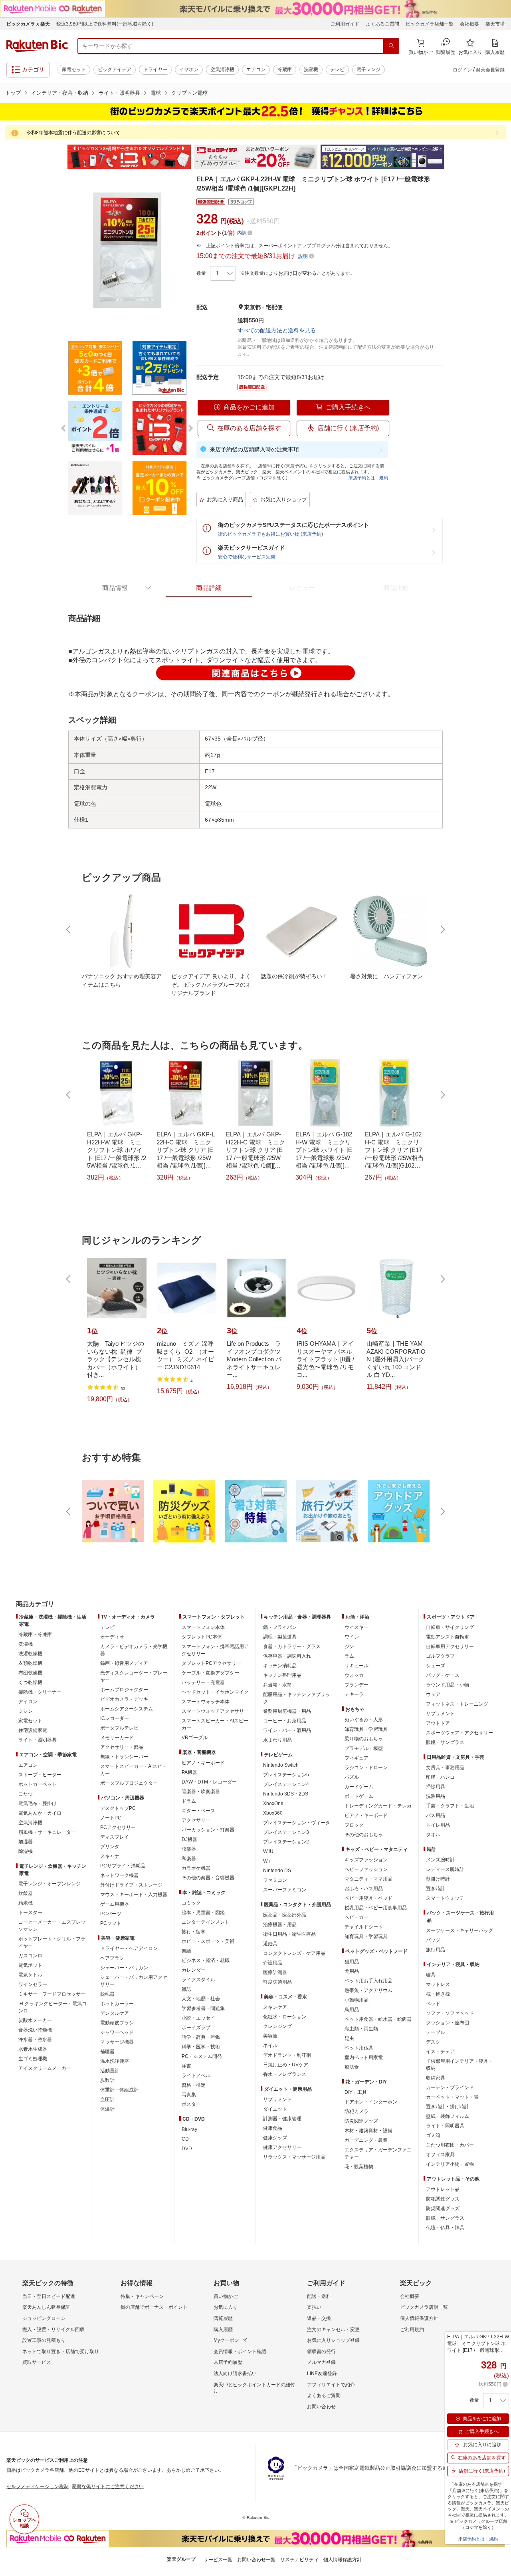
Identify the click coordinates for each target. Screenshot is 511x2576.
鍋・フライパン (280, 1627)
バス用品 (436, 1815)
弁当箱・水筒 (277, 1685)
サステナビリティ (299, 2560)
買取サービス (37, 2362)
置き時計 (436, 1889)
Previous (60, 157)
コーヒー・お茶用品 (285, 1721)
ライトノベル (196, 2075)
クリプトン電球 (189, 93)
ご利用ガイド (345, 24)
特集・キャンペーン (142, 2296)
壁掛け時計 (438, 1879)
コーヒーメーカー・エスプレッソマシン (52, 1926)
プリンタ (110, 1847)
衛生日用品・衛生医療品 (289, 1934)
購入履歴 (223, 2330)
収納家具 (436, 2078)
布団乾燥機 (30, 1673)
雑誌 (186, 1989)
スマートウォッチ (445, 1898)
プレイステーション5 (286, 1775)
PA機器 (189, 1772)
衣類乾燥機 (30, 1663)
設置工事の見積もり (44, 2340)
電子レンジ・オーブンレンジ (50, 1884)
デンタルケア (115, 2013)
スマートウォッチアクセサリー (215, 1711)
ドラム (189, 1801)
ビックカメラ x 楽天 (28, 24)
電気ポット (30, 1965)
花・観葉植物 (359, 2167)
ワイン (352, 1637)
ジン (349, 1646)
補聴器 (107, 2052)
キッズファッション (366, 1860)
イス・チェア (440, 2052)
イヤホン (189, 70)
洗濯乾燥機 (30, 1654)
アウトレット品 (443, 2189)
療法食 (352, 2067)
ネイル (270, 2046)
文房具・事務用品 (445, 1768)
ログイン (462, 70)
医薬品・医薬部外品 (285, 1915)
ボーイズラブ (196, 2028)
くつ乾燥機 (30, 1682)
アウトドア (438, 1723)
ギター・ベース (198, 1811)
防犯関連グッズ (443, 2199)
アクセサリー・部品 (122, 1747)
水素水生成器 (33, 2049)
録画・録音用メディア (124, 1663)
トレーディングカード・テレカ (378, 1806)
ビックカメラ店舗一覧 (430, 24)
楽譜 (186, 1951)
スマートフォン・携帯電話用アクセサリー (215, 1650)
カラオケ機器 (196, 1868)
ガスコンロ (30, 1956)
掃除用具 (436, 1787)
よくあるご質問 (382, 24)
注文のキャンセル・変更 (333, 2330)
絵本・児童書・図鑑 (203, 1913)
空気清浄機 (222, 70)
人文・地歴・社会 (201, 1999)
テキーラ (354, 1694)
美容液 (270, 2036)
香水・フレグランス (285, 2074)
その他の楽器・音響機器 (208, 1878)
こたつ (26, 1794)
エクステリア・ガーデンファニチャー (378, 2153)
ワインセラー (33, 1984)
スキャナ (110, 1856)
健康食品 (273, 2128)
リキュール (357, 1666)
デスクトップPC (118, 1808)
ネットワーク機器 (119, 1875)
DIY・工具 (356, 2092)
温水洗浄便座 (115, 2061)
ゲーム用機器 (115, 1904)
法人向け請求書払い (235, 2373)
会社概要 (469, 24)
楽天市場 (495, 24)
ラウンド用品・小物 (448, 1685)
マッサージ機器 (117, 2042)
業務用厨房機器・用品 (287, 1711)
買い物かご (226, 2296)
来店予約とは (362, 478)
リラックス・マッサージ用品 (294, 2157)
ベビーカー (357, 1917)
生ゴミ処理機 (33, 2059)
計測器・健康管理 (282, 2119)
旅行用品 (436, 1950)
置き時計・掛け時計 (448, 2107)
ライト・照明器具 (119, 93)
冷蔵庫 (285, 70)
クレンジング (277, 2026)
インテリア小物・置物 (450, 2164)
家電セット (74, 70)
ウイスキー (357, 1627)
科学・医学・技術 (201, 2047)
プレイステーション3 (286, 1832)
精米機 (26, 1903)
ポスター (191, 2104)
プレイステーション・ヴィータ (297, 1823)
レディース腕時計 (445, 1869)
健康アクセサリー (282, 2147)
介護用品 (273, 1963)
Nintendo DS (277, 1871)
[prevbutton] (69, 930)
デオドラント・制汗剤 (287, 2055)
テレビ (337, 70)
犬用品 (352, 1971)
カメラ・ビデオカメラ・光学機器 (134, 1650)
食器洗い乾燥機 (35, 2030)
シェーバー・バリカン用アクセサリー (134, 1981)
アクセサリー (196, 1820)
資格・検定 (194, 2085)
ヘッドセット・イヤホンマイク (215, 1692)
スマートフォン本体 (203, 1627)
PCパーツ (111, 1914)
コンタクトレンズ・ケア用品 (294, 1953)
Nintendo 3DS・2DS (286, 1794)
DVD (187, 2149)
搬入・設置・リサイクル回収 (53, 2330)
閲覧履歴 (223, 2318)
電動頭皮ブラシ (117, 2023)
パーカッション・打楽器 (208, 1830)
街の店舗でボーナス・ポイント (154, 2307)
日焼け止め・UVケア (286, 2065)
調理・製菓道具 (280, 1637)
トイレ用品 (438, 1825)
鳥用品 (352, 2010)
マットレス (438, 1984)
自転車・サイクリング (450, 1627)
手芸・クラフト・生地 (450, 1806)
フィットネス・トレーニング (457, 1704)
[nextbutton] (442, 930)
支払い (314, 2307)
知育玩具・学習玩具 (366, 1729)
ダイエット (275, 2109)
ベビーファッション (366, 1869)
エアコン (256, 70)
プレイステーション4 (286, 1784)
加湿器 (26, 1842)
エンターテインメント (206, 1922)
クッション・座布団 (448, 2023)
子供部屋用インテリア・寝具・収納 (460, 2065)
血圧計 (107, 2099)
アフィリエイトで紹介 (331, 2385)
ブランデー (357, 1685)
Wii (266, 1861)
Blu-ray (189, 2129)
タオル (433, 1835)
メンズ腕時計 (440, 1860)
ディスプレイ (115, 1837)
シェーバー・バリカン (124, 1968)
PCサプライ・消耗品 (123, 1866)
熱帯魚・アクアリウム (368, 1990)
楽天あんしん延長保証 (46, 2307)
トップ (13, 93)
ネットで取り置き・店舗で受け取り (61, 2352)
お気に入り (226, 2307)
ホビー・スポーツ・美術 (208, 1941)
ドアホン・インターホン (371, 2102)
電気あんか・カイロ (40, 1813)
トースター (30, 1913)
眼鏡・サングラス (445, 1742)
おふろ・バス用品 (364, 1889)
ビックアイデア (115, 70)
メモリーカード (117, 1738)
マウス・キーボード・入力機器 (134, 1895)
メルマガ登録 (321, 2362)
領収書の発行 (321, 2352)
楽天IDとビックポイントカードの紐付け (254, 2388)
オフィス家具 (440, 2155)
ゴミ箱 (433, 2135)
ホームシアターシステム (127, 1709)
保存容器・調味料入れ (287, 1656)
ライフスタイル (198, 1980)
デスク (433, 2042)
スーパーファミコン (285, 1890)
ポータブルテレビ (119, 1728)
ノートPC (111, 1818)
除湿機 (26, 1851)
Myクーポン (226, 2340)
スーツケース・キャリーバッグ (460, 1931)
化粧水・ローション (285, 2017)
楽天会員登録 (490, 70)
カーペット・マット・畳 (452, 2097)
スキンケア (275, 2007)
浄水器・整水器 (35, 2040)
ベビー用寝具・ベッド (368, 1898)
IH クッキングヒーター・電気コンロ (52, 2007)
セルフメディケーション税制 (38, 2487)
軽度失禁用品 (277, 1982)
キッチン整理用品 (282, 1675)
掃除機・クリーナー (40, 1692)
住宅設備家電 (33, 1730)
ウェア (433, 1694)
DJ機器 (189, 1839)
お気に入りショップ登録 (333, 2340)
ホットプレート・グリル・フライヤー (52, 1942)
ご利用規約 (412, 2330)
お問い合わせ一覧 (256, 2560)
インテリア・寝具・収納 (60, 93)
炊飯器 (26, 1893)
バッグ (433, 1940)
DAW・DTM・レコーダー (209, 1782)
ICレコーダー (115, 1718)
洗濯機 (311, 70)
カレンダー (194, 1970)
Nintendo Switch (281, 1765)
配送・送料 (319, 2296)
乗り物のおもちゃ (364, 1739)
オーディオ (112, 1637)
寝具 (431, 1975)
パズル (352, 1777)
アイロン (28, 1702)
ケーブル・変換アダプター (210, 1673)
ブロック (354, 1825)
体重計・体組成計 (119, 2090)
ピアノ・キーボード (203, 1763)
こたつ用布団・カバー (450, 2145)
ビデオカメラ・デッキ (124, 1699)
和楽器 (189, 1859)
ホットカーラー (117, 2004)
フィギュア (357, 1758)
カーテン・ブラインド (450, 2087)
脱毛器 (107, 1994)
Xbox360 (273, 1813)
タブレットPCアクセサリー (211, 1663)
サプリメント (277, 2099)
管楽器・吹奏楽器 (201, 1791)
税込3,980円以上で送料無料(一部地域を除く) (105, 24)
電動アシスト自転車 (448, 1637)
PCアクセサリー (118, 1827)
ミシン (26, 1711)
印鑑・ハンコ (440, 1777)
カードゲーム (359, 1787)
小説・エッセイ (198, 2018)
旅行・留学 (194, 1932)
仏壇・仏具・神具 (445, 2228)
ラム (349, 1656)
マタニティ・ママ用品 (368, 1879)
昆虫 (349, 2038)
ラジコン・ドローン (366, 1768)
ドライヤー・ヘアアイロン (129, 1948)
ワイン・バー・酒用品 (287, 1730)
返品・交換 (319, 2318)
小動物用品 (357, 2000)
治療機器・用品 (280, 1925)
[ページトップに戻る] (499, 1588)
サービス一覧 (218, 2560)
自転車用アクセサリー (450, 1646)
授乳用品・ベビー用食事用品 (376, 1908)
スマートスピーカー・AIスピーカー (134, 1770)
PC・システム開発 (202, 2056)
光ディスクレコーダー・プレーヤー (134, 1676)
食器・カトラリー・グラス (292, 1646)
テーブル (436, 2032)
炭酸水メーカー (35, 2020)
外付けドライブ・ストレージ (131, 1885)
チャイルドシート (364, 1927)
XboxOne (273, 1803)
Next (451, 157)
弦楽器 (189, 1849)
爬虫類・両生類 (361, 2029)
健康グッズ (275, 2138)
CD (185, 2139)
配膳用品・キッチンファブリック (297, 1698)
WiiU (268, 1851)
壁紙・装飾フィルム (448, 2116)
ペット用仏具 (359, 2048)
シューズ (436, 1666)
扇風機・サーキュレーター (47, 1832)
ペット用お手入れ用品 (368, 1981)
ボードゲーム (359, 1796)
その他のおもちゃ (364, 1835)
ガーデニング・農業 (366, 2140)
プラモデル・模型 (364, 1748)
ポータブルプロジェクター (129, 1783)
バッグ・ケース (443, 1675)
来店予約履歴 (228, 2362)
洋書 (186, 2066)
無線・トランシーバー (124, 1757)
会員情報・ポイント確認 (240, 2352)
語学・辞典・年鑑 (201, 2037)
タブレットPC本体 (202, 1637)
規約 (384, 478)
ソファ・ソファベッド (450, 2013)
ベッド (433, 2004)
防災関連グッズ (361, 2121)
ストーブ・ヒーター (40, 1775)
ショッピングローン (44, 2318)
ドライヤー (155, 70)
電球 (156, 93)
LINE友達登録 (322, 2373)
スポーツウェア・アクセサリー (460, 1733)
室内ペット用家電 (364, 2058)
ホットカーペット (38, 1784)
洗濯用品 (436, 1796)
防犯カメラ (357, 2111)
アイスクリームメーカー (45, 2068)
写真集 (189, 2095)
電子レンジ (368, 70)
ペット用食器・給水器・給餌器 (378, 2019)
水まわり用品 (277, 1740)
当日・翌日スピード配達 (49, 2296)
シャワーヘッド (117, 2032)
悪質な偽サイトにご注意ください (108, 2487)
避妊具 (270, 1944)
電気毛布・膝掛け (38, 1803)
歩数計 (107, 2080)
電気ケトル (30, 1975)
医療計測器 (275, 1972)
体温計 (107, 2109)
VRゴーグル (195, 1738)
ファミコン (275, 1880)
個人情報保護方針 (419, 2318)
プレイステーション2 (286, 1842)
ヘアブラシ (112, 1958)
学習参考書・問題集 (203, 2008)
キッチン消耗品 (280, 1666)
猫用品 (352, 1962)
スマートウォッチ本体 (206, 1702)
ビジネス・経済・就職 (206, 1960)
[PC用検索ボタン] (391, 46)
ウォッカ (354, 1675)
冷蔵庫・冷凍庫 (35, 1635)
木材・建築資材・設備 (368, 2131)
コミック (191, 1903)
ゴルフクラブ (440, 1656)
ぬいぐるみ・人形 (364, 1720)
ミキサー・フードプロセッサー (52, 1994)
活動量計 (110, 2071)
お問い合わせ (321, 2407)
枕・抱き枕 (438, 1994)
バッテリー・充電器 (203, 1682)
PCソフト (111, 1923)
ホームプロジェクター (124, 1690)
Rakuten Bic (37, 46)
